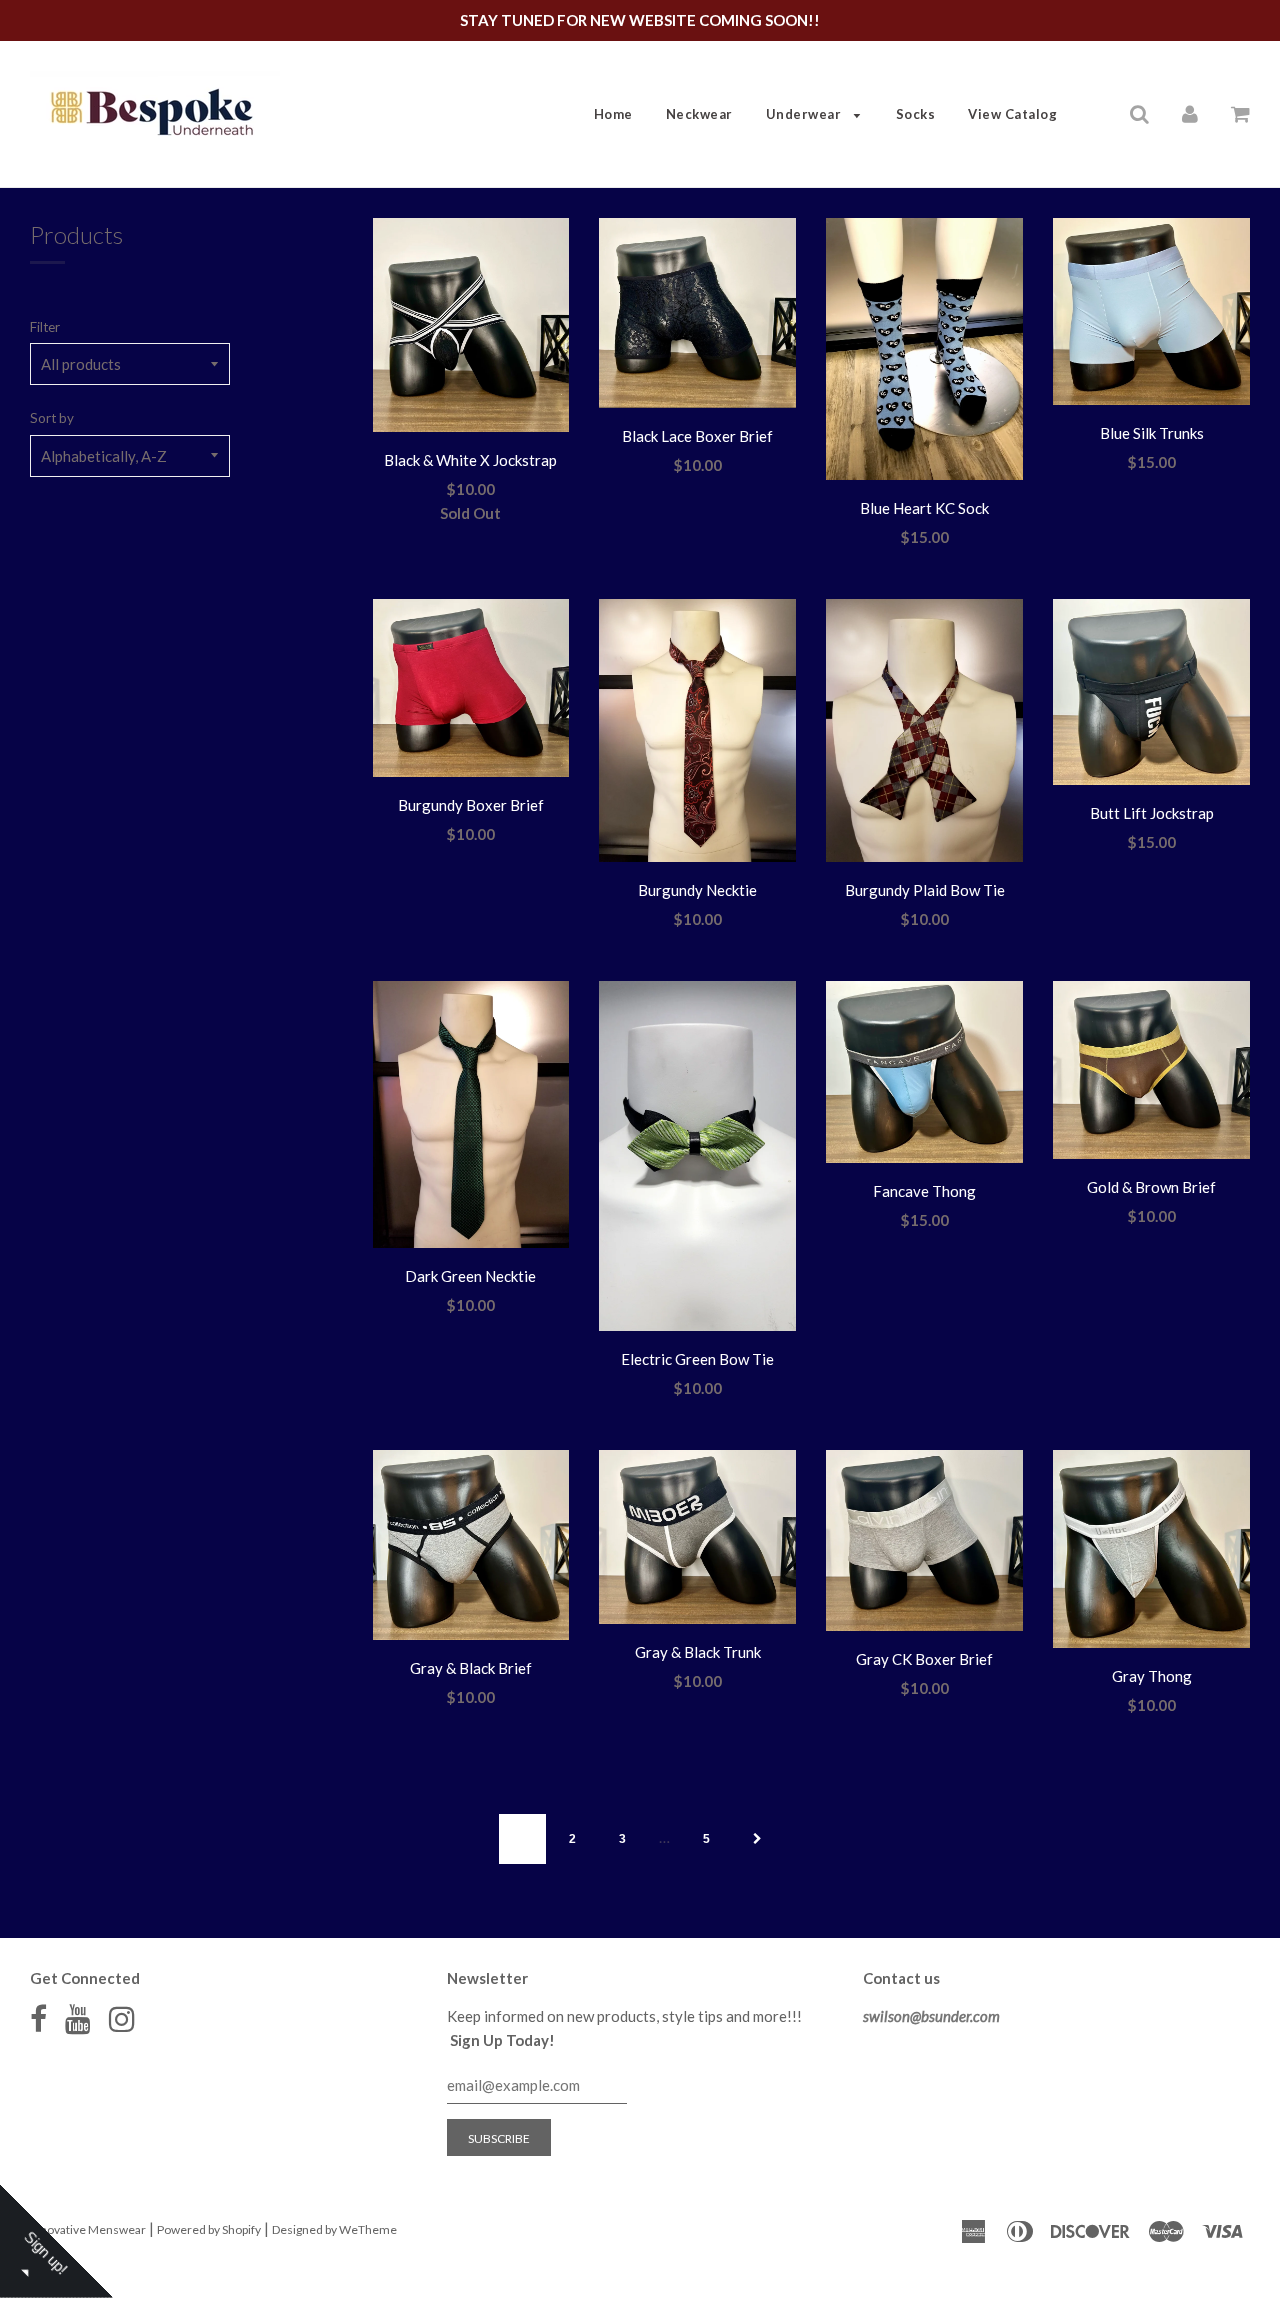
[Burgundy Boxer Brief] (471, 691)
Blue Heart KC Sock (924, 508)
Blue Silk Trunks (1152, 433)
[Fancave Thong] (924, 1075)
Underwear (805, 114)
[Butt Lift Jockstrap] (1151, 694)
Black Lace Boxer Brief (697, 436)
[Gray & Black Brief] (471, 1548)
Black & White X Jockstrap (470, 460)
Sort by (52, 418)
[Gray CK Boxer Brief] (924, 1543)
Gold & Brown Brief (1151, 1187)
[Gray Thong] (1151, 1552)
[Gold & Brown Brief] (1151, 1073)
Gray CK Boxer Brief (924, 1659)
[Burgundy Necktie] (697, 733)
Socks (916, 114)
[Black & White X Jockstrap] (471, 328)
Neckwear (699, 114)
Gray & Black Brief (471, 1668)
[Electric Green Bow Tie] (697, 1159)
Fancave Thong (924, 1191)
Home (613, 114)
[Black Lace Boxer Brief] (697, 316)
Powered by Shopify (209, 2229)
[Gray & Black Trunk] (697, 1540)
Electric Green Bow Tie (697, 1359)
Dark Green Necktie (470, 1276)
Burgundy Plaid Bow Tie (925, 890)
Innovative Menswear (88, 2229)
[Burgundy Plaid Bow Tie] (924, 733)
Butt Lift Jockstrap (1152, 813)
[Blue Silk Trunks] (1151, 314)
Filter (45, 327)
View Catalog (1012, 114)
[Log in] (1190, 113)
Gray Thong (1152, 1676)
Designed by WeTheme (334, 2229)
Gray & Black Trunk (698, 1652)
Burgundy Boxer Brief (471, 805)
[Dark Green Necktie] (471, 1117)
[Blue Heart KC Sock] (924, 352)
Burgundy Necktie (697, 890)
